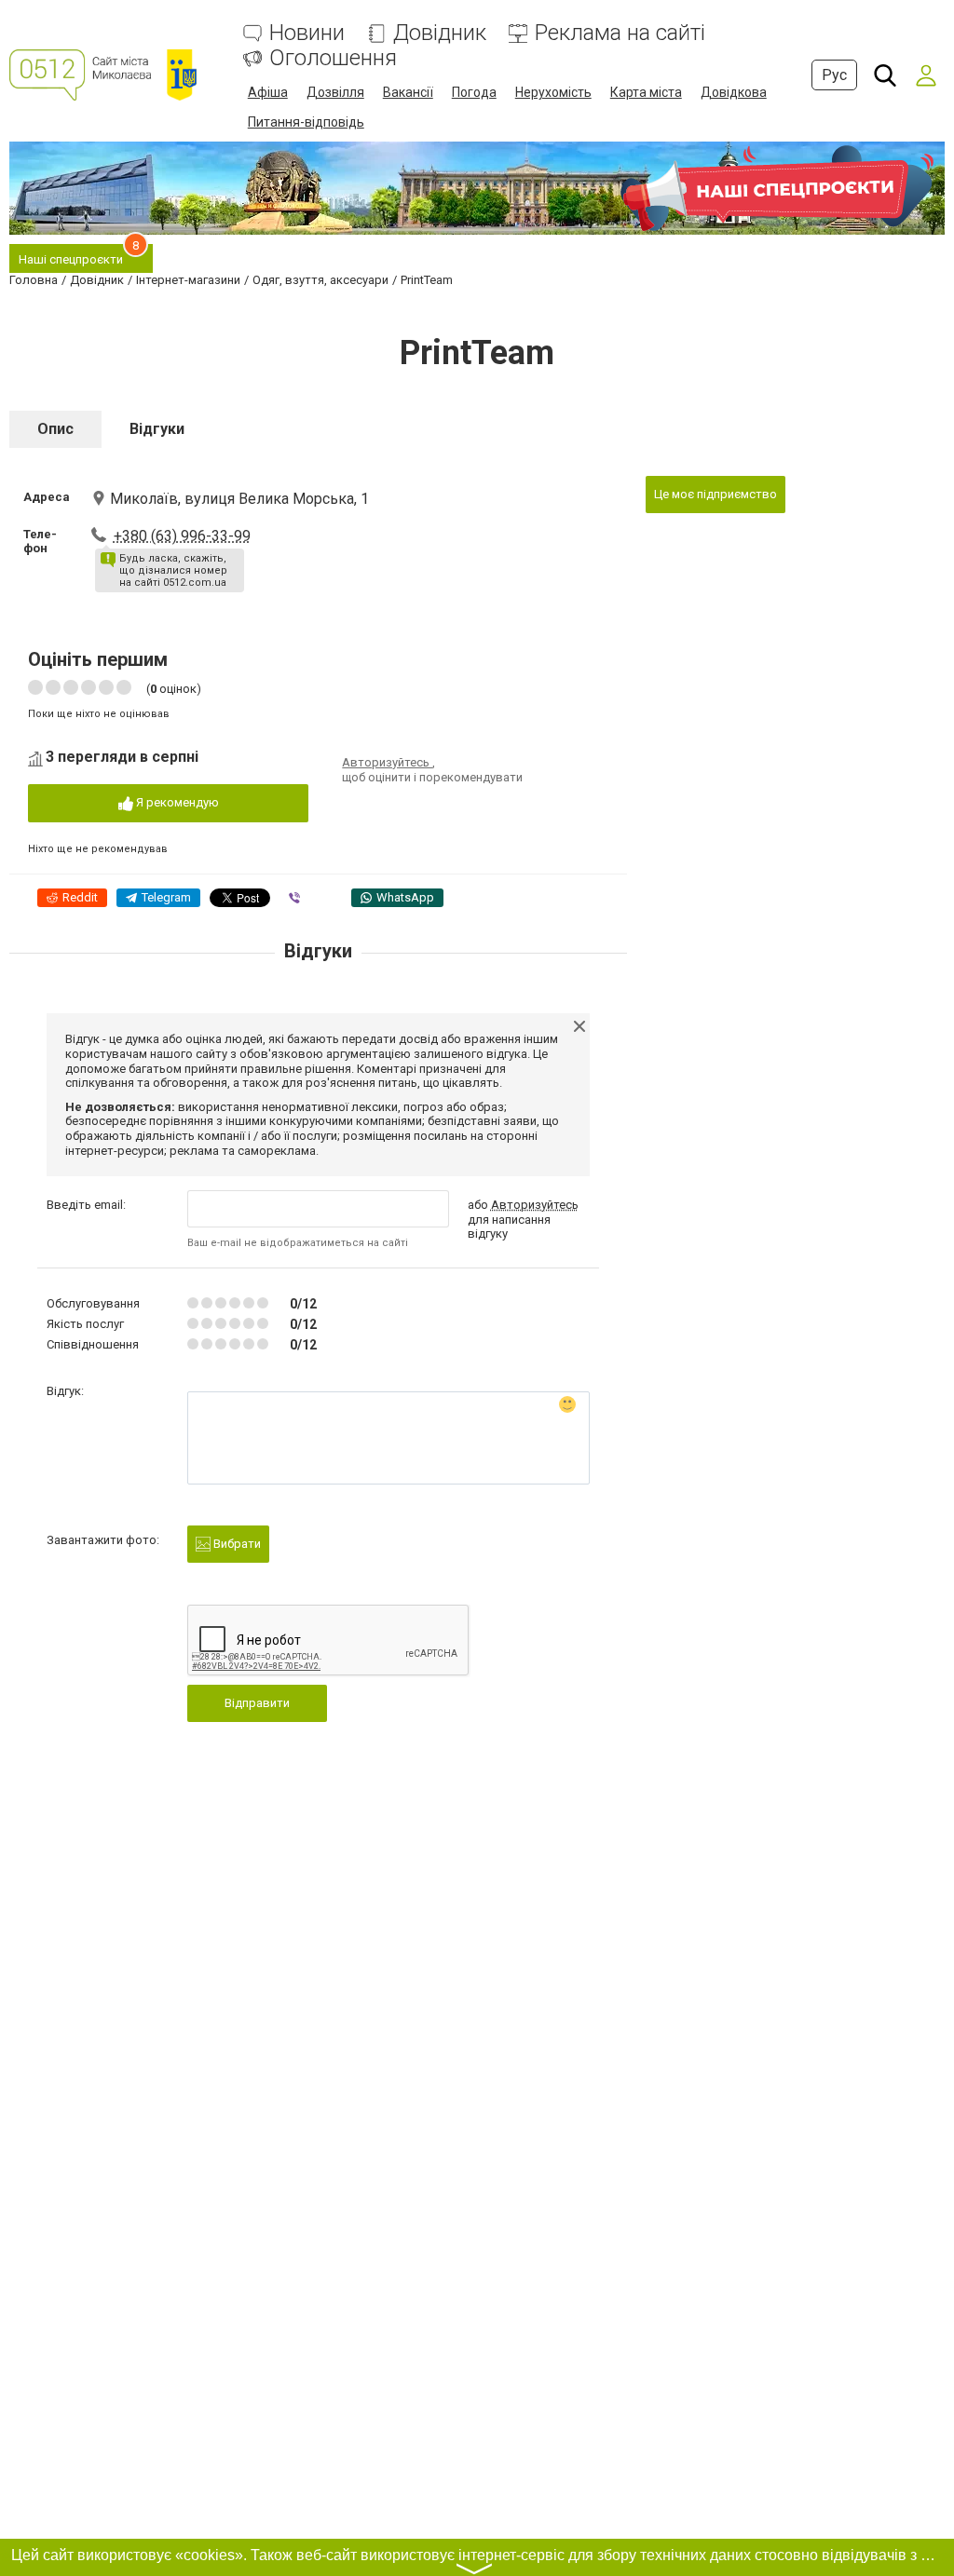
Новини (307, 33)
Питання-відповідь (306, 122)
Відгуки (157, 429)
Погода (474, 92)
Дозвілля (335, 92)
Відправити (257, 1703)
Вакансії (408, 92)
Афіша (268, 92)
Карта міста (646, 92)
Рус (834, 75)
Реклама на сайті (620, 33)
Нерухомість (553, 92)
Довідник (440, 33)
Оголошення (333, 58)
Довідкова (734, 92)
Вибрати (236, 1544)
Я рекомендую (176, 802)
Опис (55, 429)
